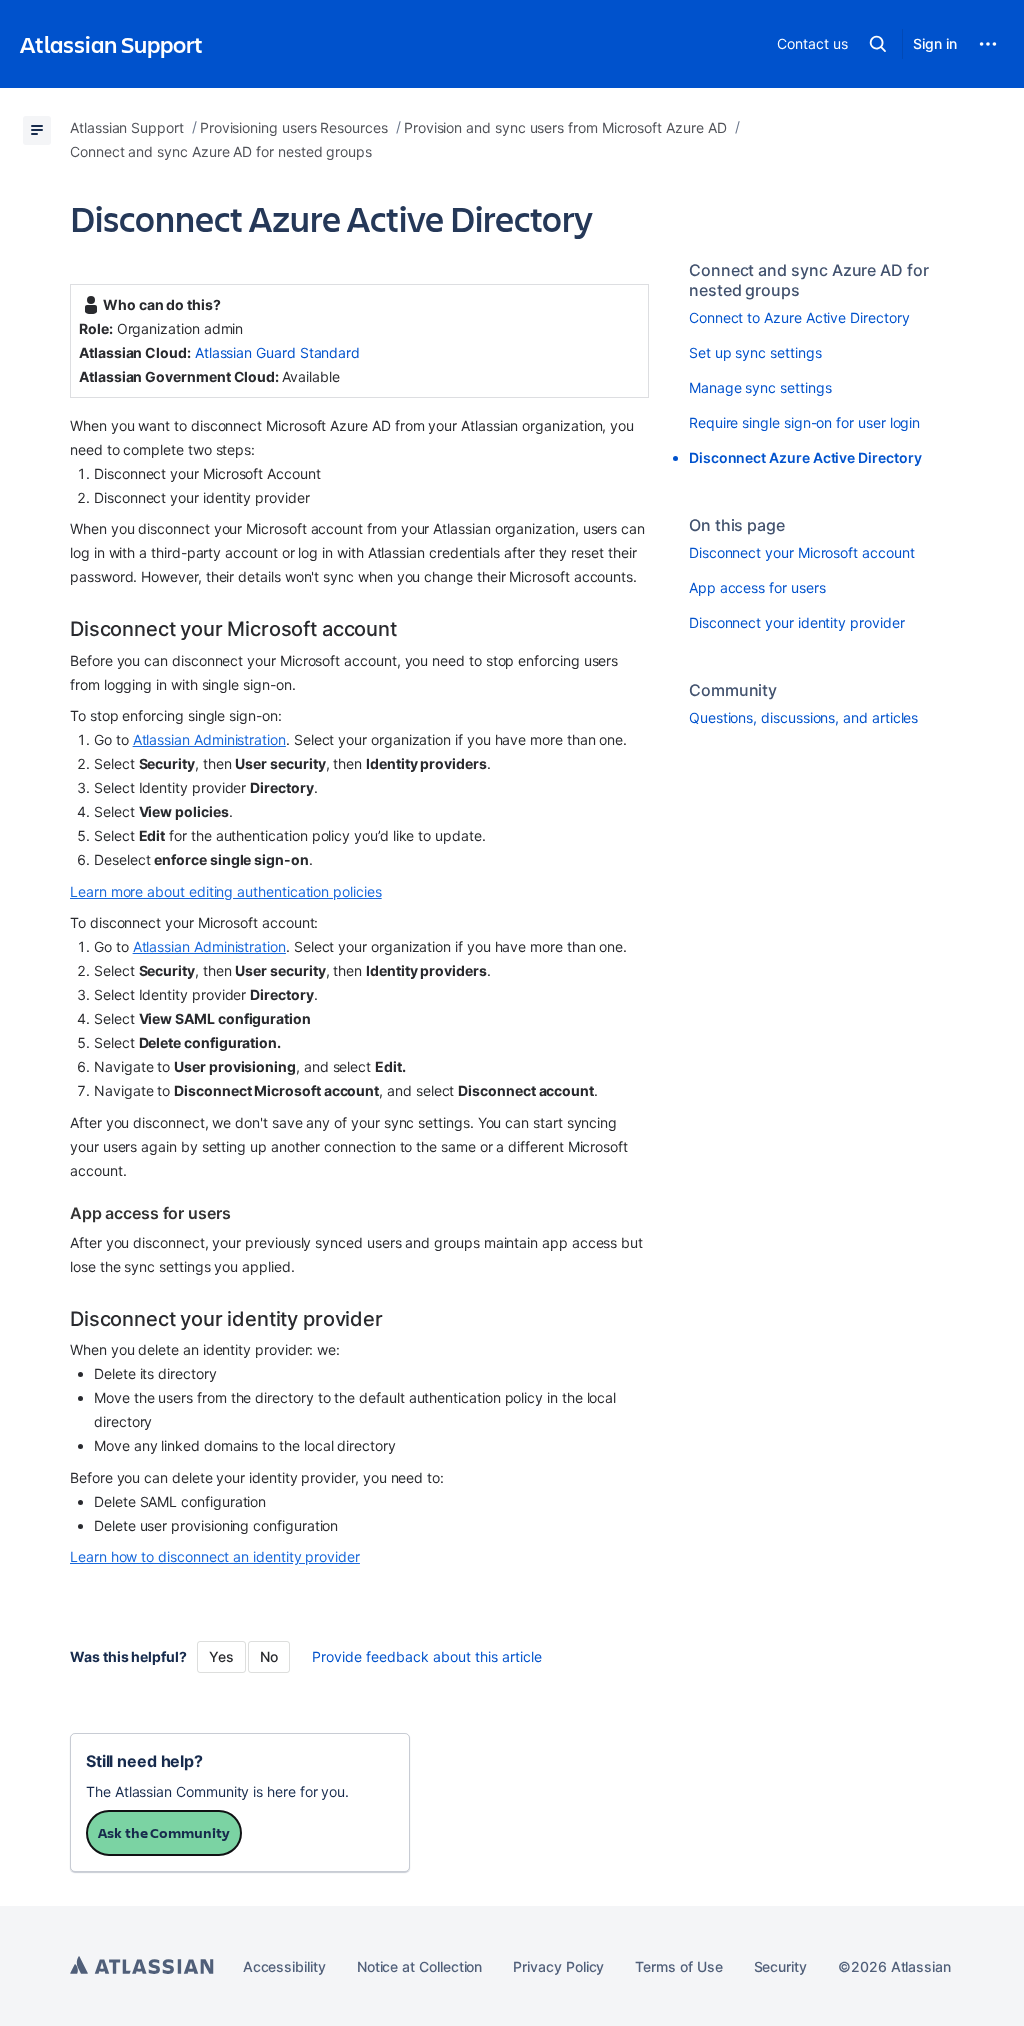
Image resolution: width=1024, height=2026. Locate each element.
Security (780, 1966)
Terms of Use (678, 1966)
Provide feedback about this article (427, 1656)
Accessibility (284, 1966)
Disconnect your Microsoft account (802, 552)
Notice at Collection (420, 1966)
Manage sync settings (760, 387)
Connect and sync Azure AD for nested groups (809, 280)
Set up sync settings (755, 352)
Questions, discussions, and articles (803, 717)
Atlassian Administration (209, 739)
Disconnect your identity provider (797, 622)
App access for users (757, 587)
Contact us (812, 43)
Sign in (935, 43)
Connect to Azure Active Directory (799, 317)
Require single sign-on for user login (804, 422)
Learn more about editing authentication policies (226, 891)
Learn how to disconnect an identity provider (215, 1556)
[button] (878, 44)
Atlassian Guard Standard (277, 352)
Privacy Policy (558, 1966)
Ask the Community (164, 1832)
